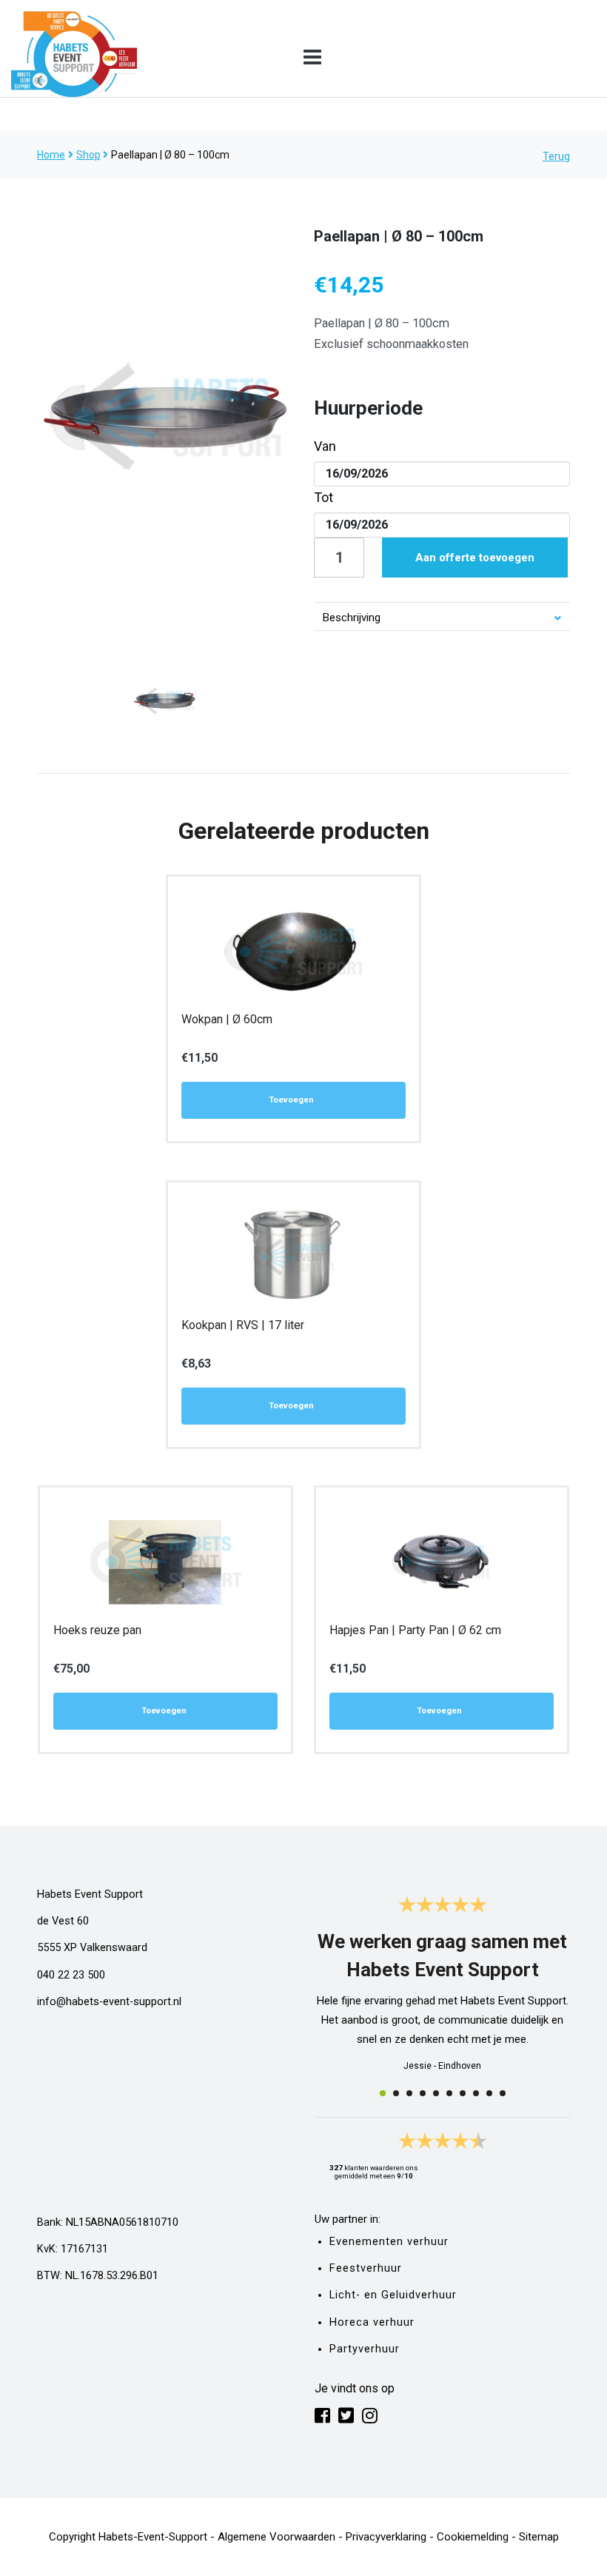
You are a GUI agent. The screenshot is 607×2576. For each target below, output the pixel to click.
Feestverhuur (366, 2268)
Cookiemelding (473, 2537)
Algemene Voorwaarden (276, 2537)
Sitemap (539, 2537)
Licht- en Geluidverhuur (393, 2295)
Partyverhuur (365, 2349)
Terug (556, 156)
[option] (165, 416)
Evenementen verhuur (389, 2242)
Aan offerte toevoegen (475, 558)
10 (503, 2093)
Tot (323, 497)
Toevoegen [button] (291, 1100)
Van (325, 446)
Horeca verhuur (372, 2322)
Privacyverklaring (386, 2537)
